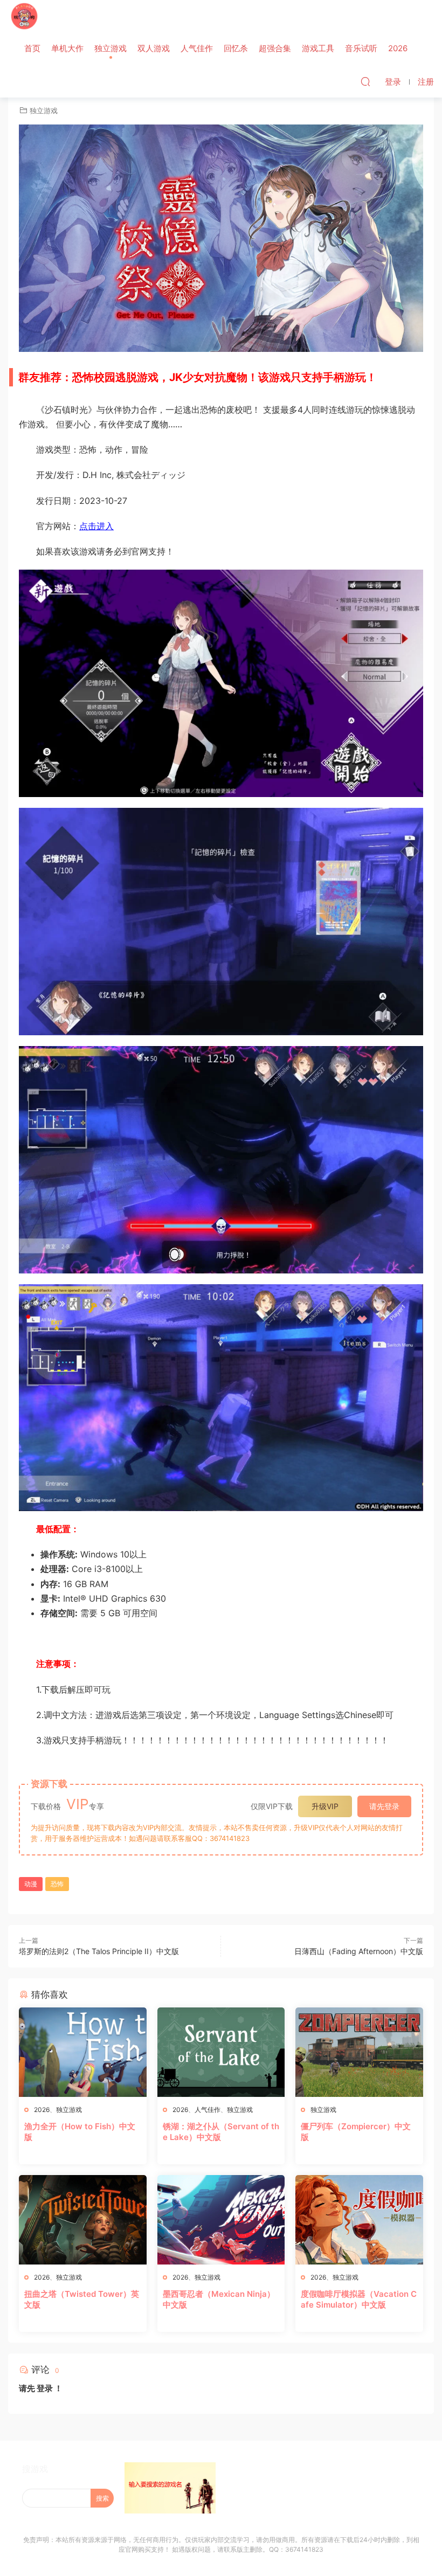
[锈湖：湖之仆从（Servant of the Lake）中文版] (221, 2052)
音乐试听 (361, 48)
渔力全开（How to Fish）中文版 (80, 2132)
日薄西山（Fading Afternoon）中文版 (359, 1951)
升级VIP (325, 1806)
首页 (32, 48)
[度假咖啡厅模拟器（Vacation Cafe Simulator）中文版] (359, 2220)
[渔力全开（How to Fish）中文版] (83, 2052)
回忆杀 (236, 48)
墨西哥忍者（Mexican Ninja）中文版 (219, 2299)
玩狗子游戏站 (24, 16)
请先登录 (384, 1806)
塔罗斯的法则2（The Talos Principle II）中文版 (99, 1951)
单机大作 (67, 48)
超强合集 (275, 48)
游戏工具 (318, 48)
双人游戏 (154, 48)
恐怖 (57, 1884)
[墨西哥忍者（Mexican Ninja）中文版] (221, 2220)
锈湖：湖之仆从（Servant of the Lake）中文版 (221, 2132)
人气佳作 (197, 48)
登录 (45, 2388)
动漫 (31, 1884)
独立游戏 (110, 48)
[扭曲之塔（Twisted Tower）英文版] (83, 2220)
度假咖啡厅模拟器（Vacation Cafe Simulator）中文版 (359, 2299)
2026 (398, 48)
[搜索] (365, 81)
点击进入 (96, 526)
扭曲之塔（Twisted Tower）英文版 (82, 2299)
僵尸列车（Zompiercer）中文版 (356, 2132)
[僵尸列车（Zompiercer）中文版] (359, 2052)
